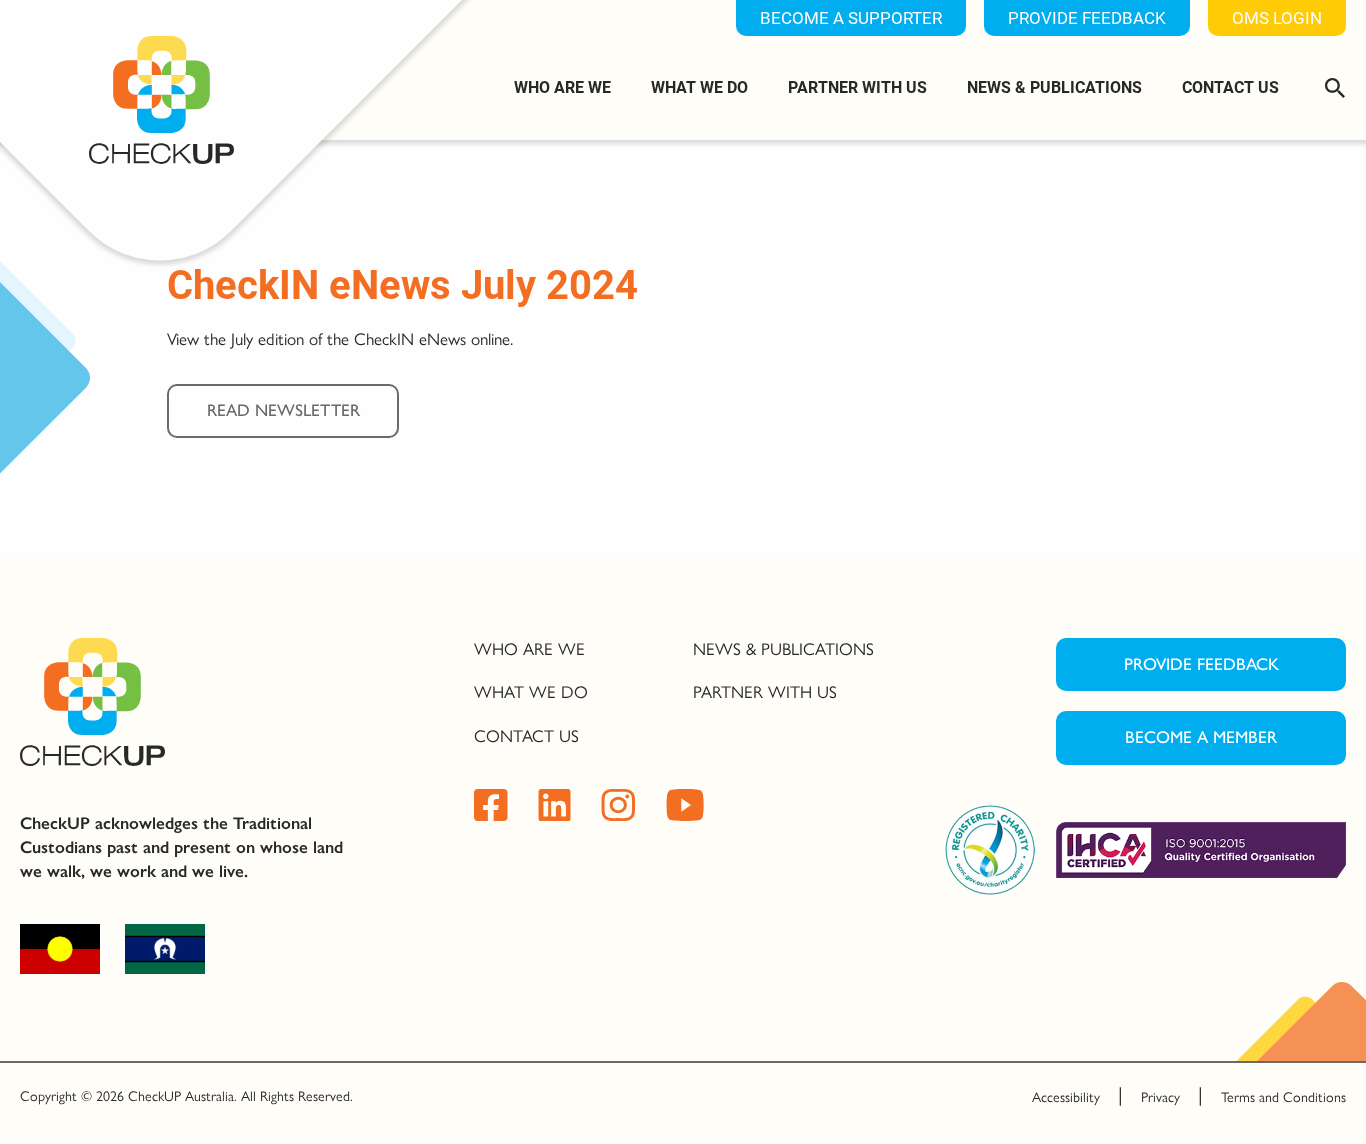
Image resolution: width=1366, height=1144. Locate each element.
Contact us (1230, 86)
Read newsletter (283, 410)
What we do (699, 86)
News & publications (1054, 86)
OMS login (1277, 17)
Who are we (562, 86)
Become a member (1201, 737)
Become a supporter (851, 17)
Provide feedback (1087, 17)
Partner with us (857, 86)
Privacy (1160, 1097)
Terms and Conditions (1283, 1097)
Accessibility (1066, 1097)
